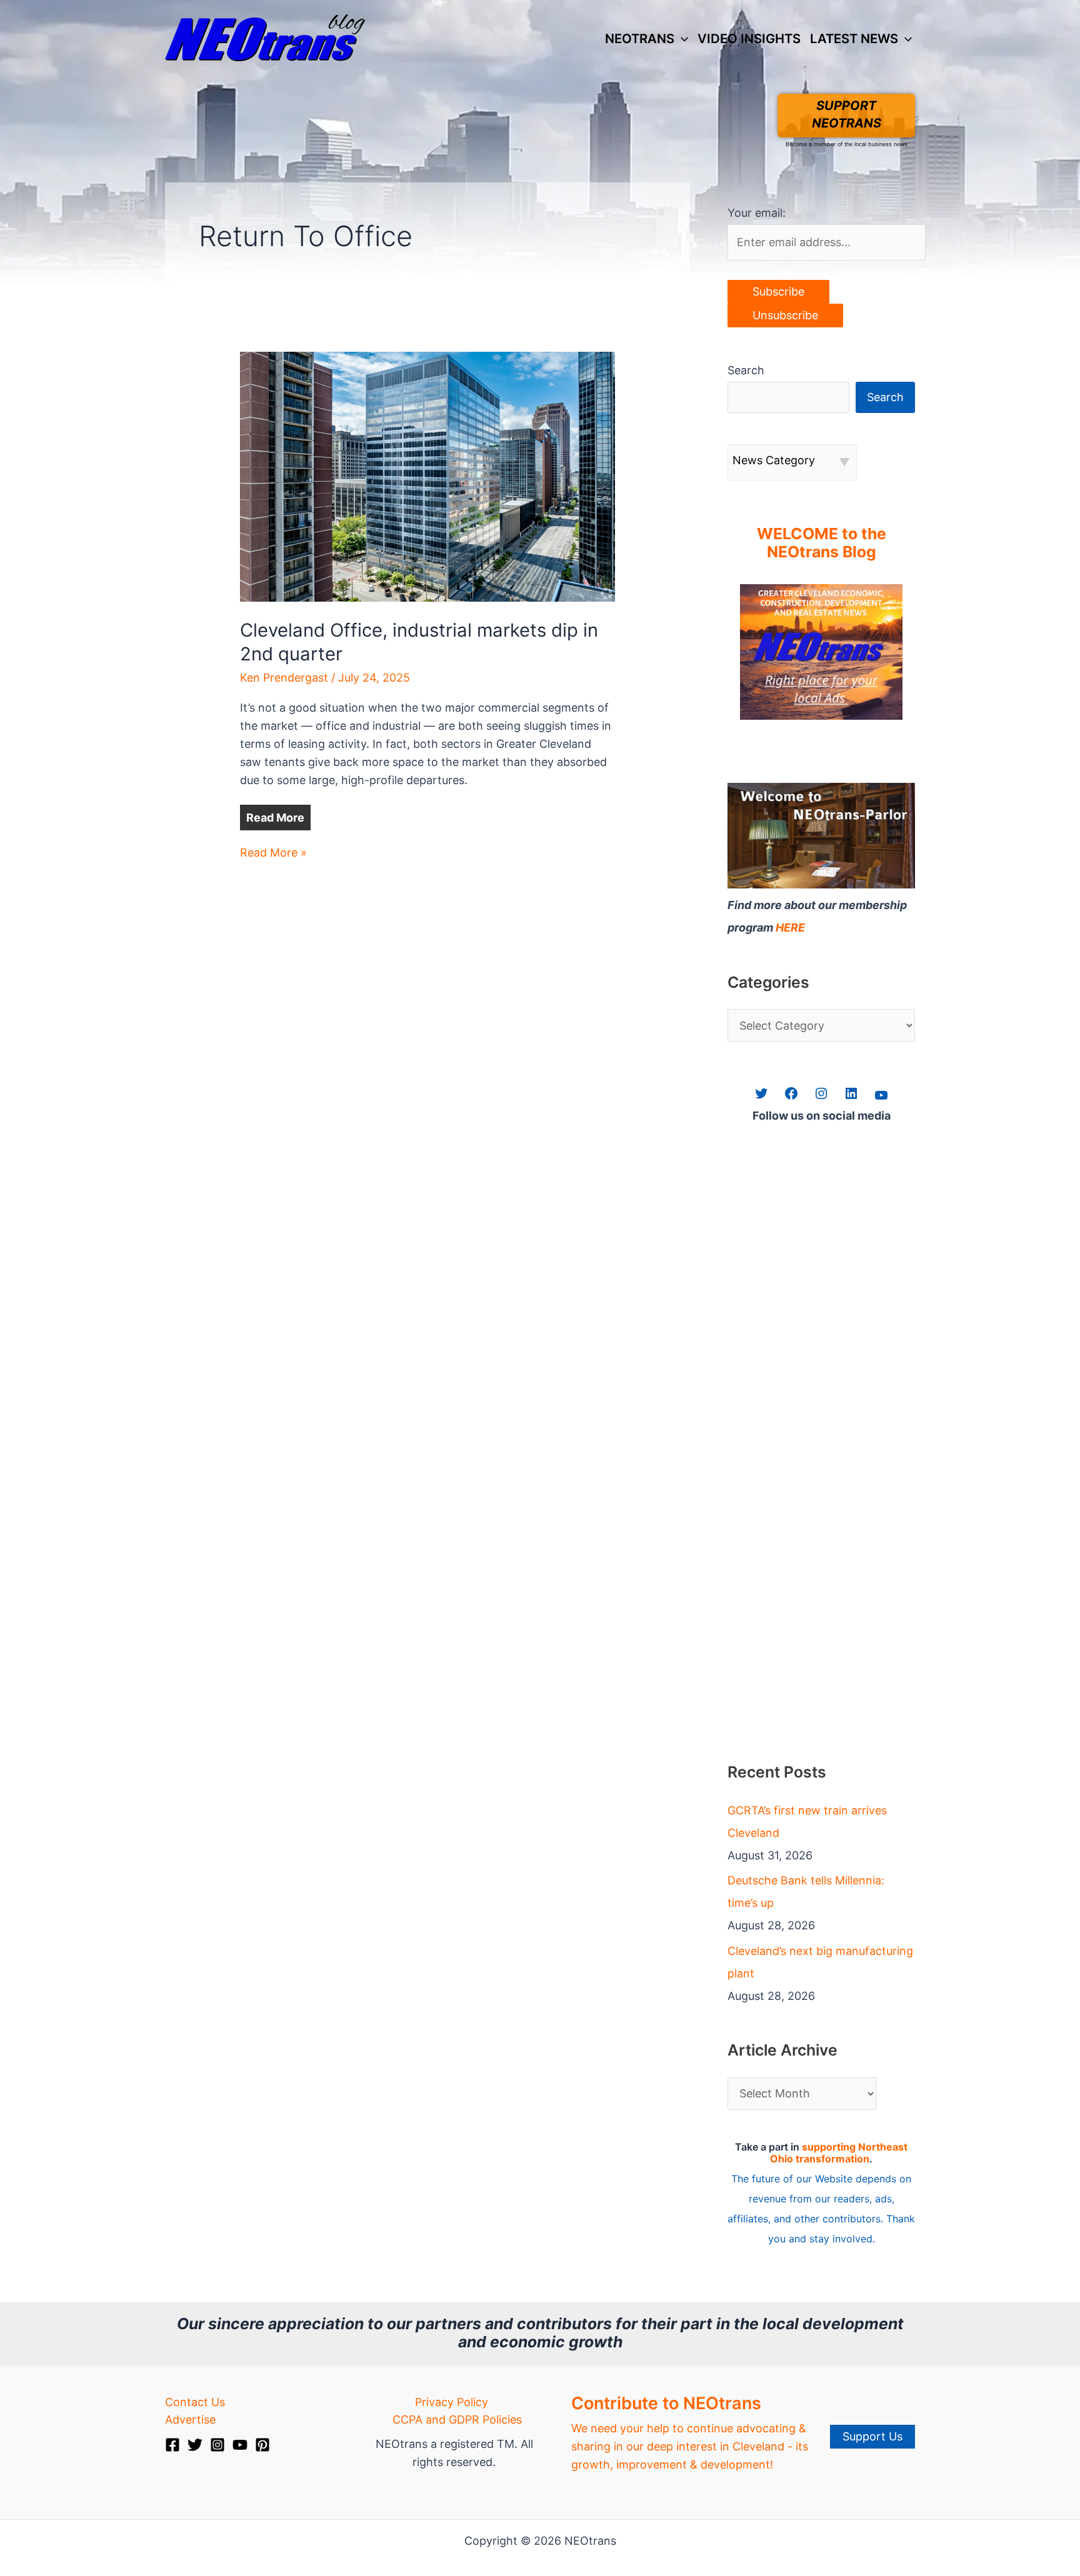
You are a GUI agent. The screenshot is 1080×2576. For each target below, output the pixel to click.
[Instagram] (217, 2445)
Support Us (872, 2436)
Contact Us (195, 2402)
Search (746, 370)
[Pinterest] (262, 2445)
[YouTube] (240, 2445)
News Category (774, 460)
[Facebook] (172, 2445)
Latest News (854, 38)
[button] (681, 39)
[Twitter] (195, 2445)
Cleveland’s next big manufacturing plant (820, 1962)
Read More (275, 818)
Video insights (749, 38)
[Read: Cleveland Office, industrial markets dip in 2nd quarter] (427, 476)
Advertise (190, 2419)
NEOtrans (640, 38)
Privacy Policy (452, 2402)
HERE (790, 927)
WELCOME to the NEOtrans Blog (822, 543)
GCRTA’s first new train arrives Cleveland (807, 1822)
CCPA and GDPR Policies (457, 2419)
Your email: (757, 213)
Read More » (273, 854)
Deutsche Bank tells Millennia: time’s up (806, 1892)
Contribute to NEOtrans (666, 2403)
